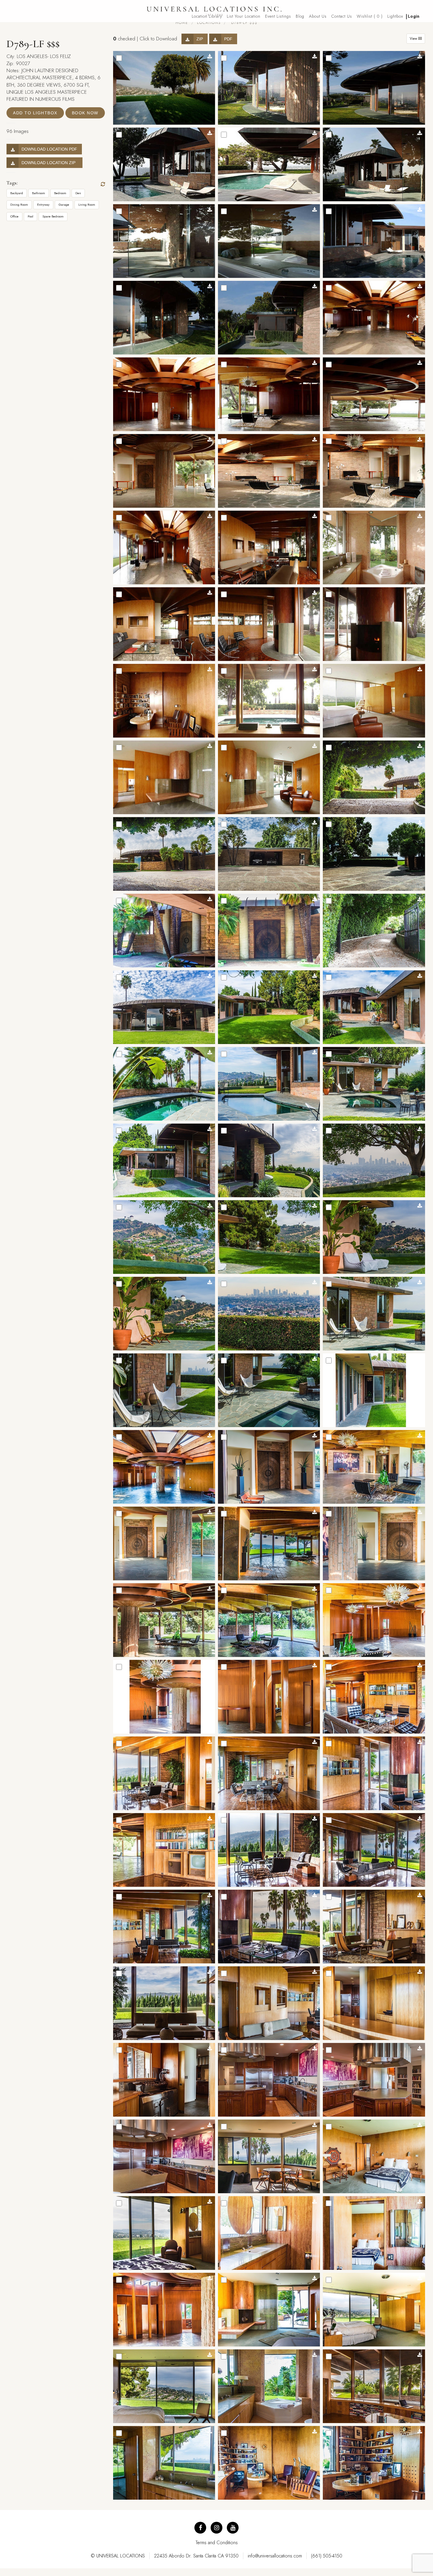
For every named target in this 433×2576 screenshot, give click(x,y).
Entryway (43, 205)
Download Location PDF (49, 149)
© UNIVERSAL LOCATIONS (118, 2556)
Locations (209, 23)
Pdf (228, 39)
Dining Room (19, 205)
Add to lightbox (35, 113)
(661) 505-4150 (327, 2556)
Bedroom (60, 193)
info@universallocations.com (275, 2556)
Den (78, 193)
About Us (318, 16)
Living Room (87, 205)
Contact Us (342, 16)
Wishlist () (370, 16)
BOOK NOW (85, 113)
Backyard (17, 193)
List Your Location (244, 16)
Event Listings (278, 16)
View (414, 39)
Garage (64, 205)
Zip (200, 39)
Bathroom (39, 193)
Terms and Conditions (217, 2543)
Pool (30, 216)
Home (182, 23)
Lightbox (395, 16)
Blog (300, 16)
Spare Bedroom (53, 216)
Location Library (207, 16)
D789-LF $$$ (243, 23)
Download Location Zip (50, 163)
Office (14, 216)
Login (414, 16)
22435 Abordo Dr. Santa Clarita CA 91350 (196, 2556)
